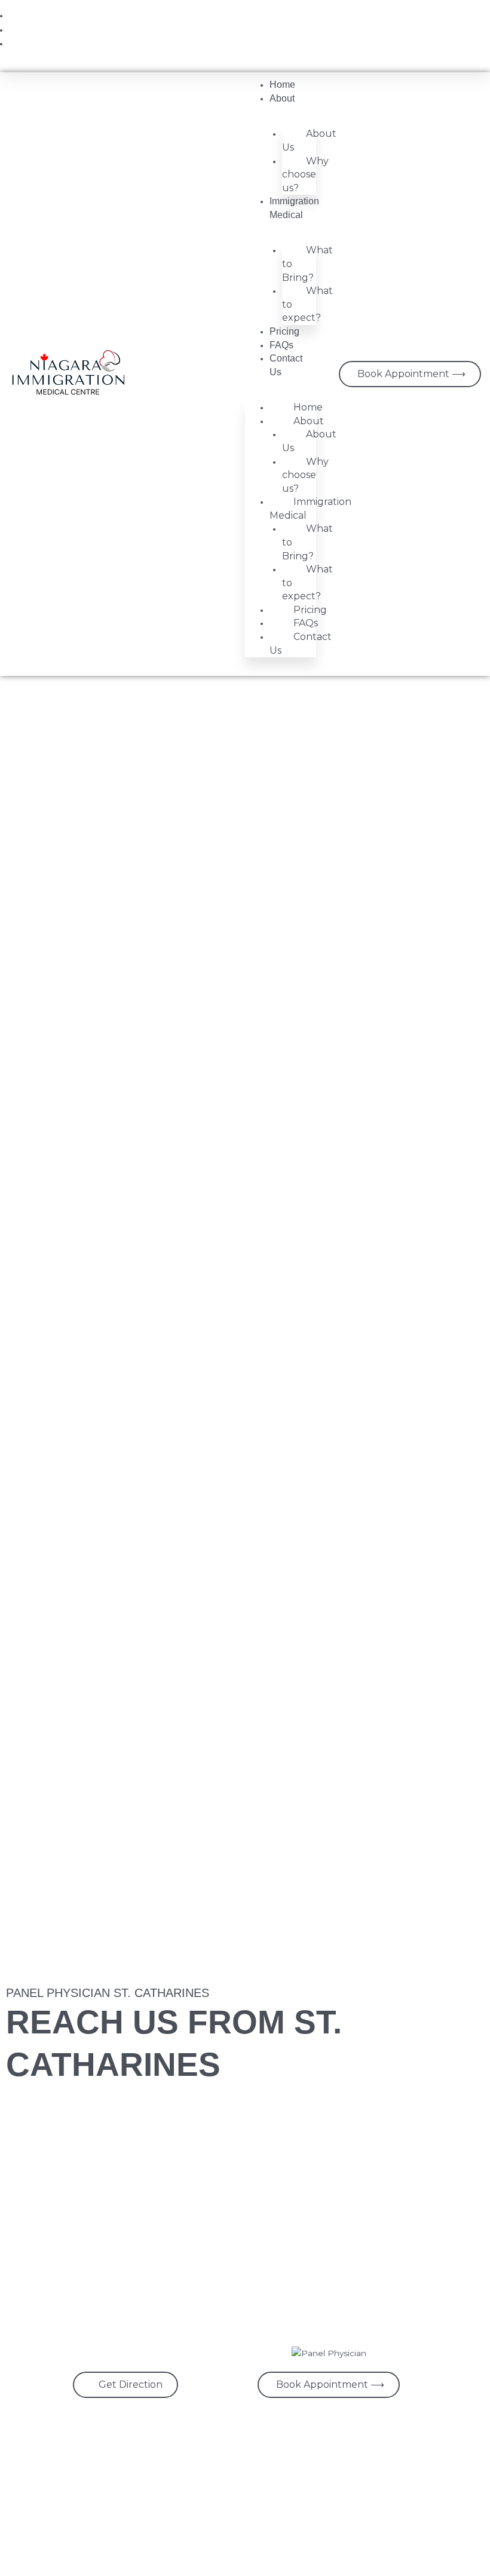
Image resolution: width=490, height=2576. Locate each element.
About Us (309, 140)
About (282, 98)
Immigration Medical (310, 509)
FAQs (281, 345)
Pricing (284, 331)
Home (282, 85)
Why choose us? (305, 174)
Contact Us (301, 644)
